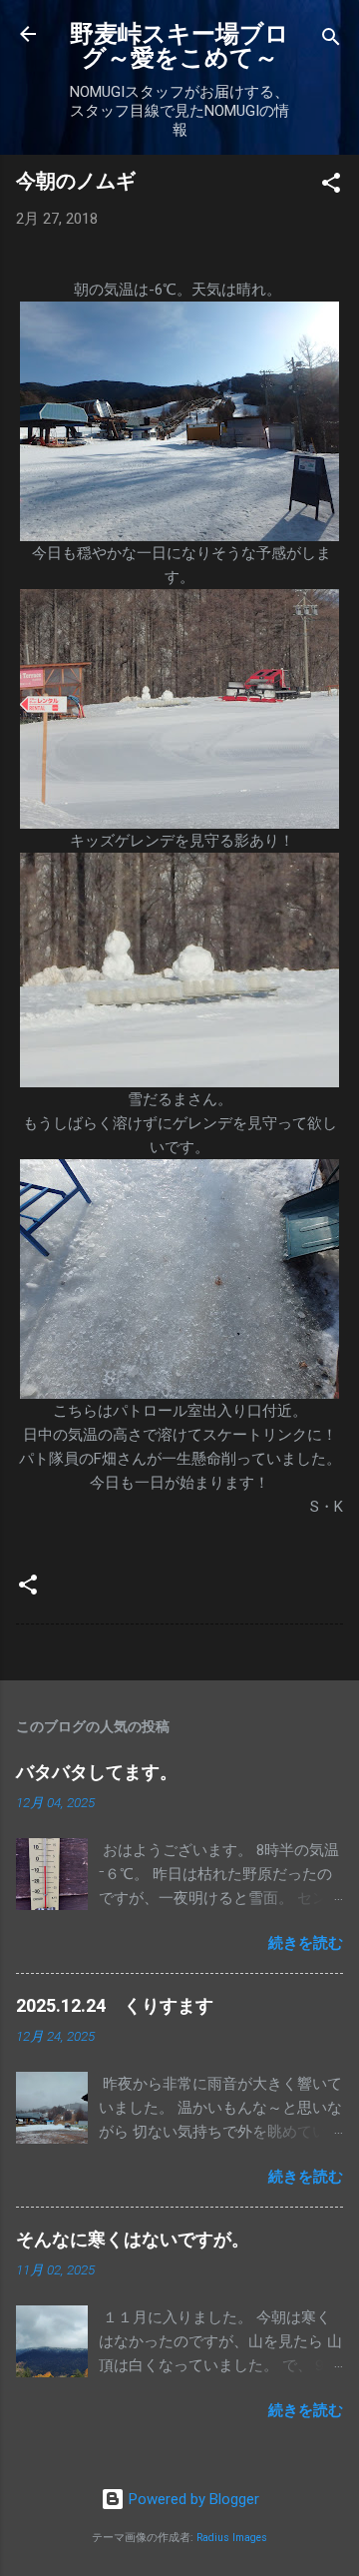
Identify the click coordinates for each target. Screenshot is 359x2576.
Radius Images (232, 2538)
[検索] (331, 40)
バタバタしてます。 (97, 1772)
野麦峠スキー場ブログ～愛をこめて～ (179, 46)
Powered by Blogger (192, 2499)
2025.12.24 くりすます (115, 2005)
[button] (331, 186)
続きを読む (306, 1943)
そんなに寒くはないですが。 (133, 2239)
